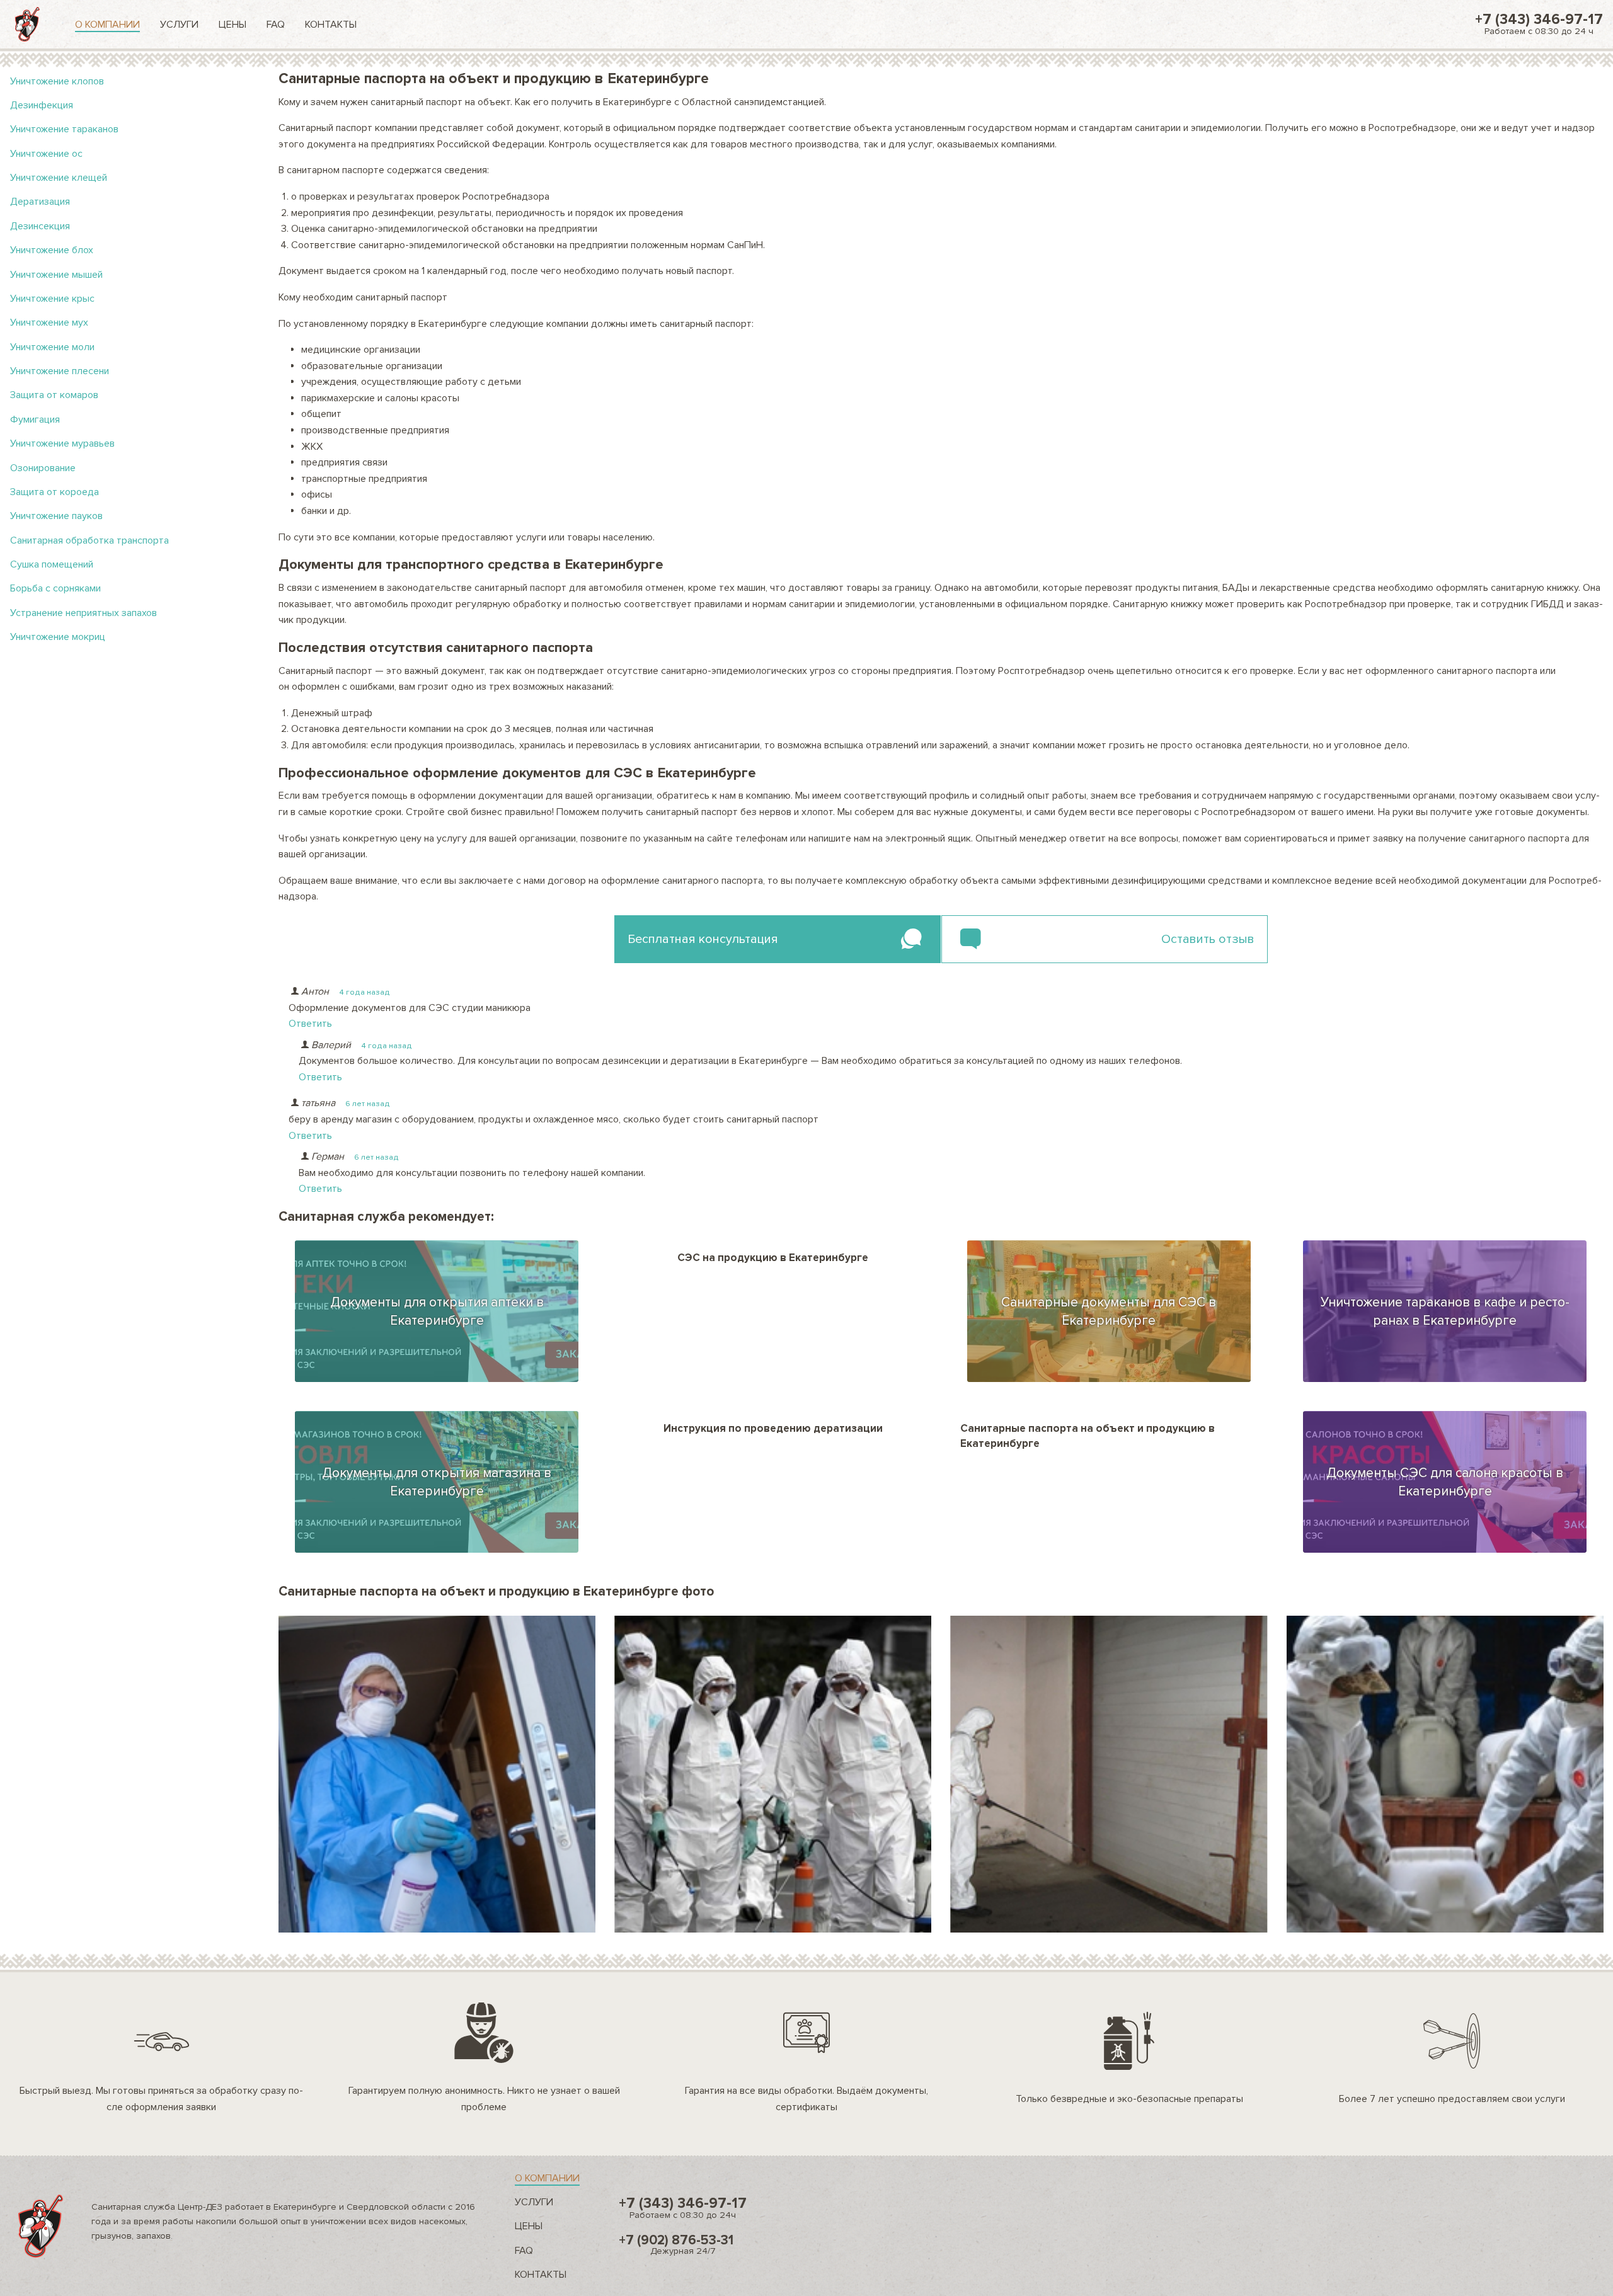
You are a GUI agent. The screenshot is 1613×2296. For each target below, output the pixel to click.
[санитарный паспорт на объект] (1445, 1774)
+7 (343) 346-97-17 (1539, 24)
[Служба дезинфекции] (27, 24)
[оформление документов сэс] (1109, 1774)
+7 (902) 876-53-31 (676, 2244)
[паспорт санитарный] (773, 1774)
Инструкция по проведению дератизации (773, 1428)
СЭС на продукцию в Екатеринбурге (773, 1258)
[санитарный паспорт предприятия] (437, 1774)
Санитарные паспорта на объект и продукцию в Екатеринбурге (1088, 1436)
